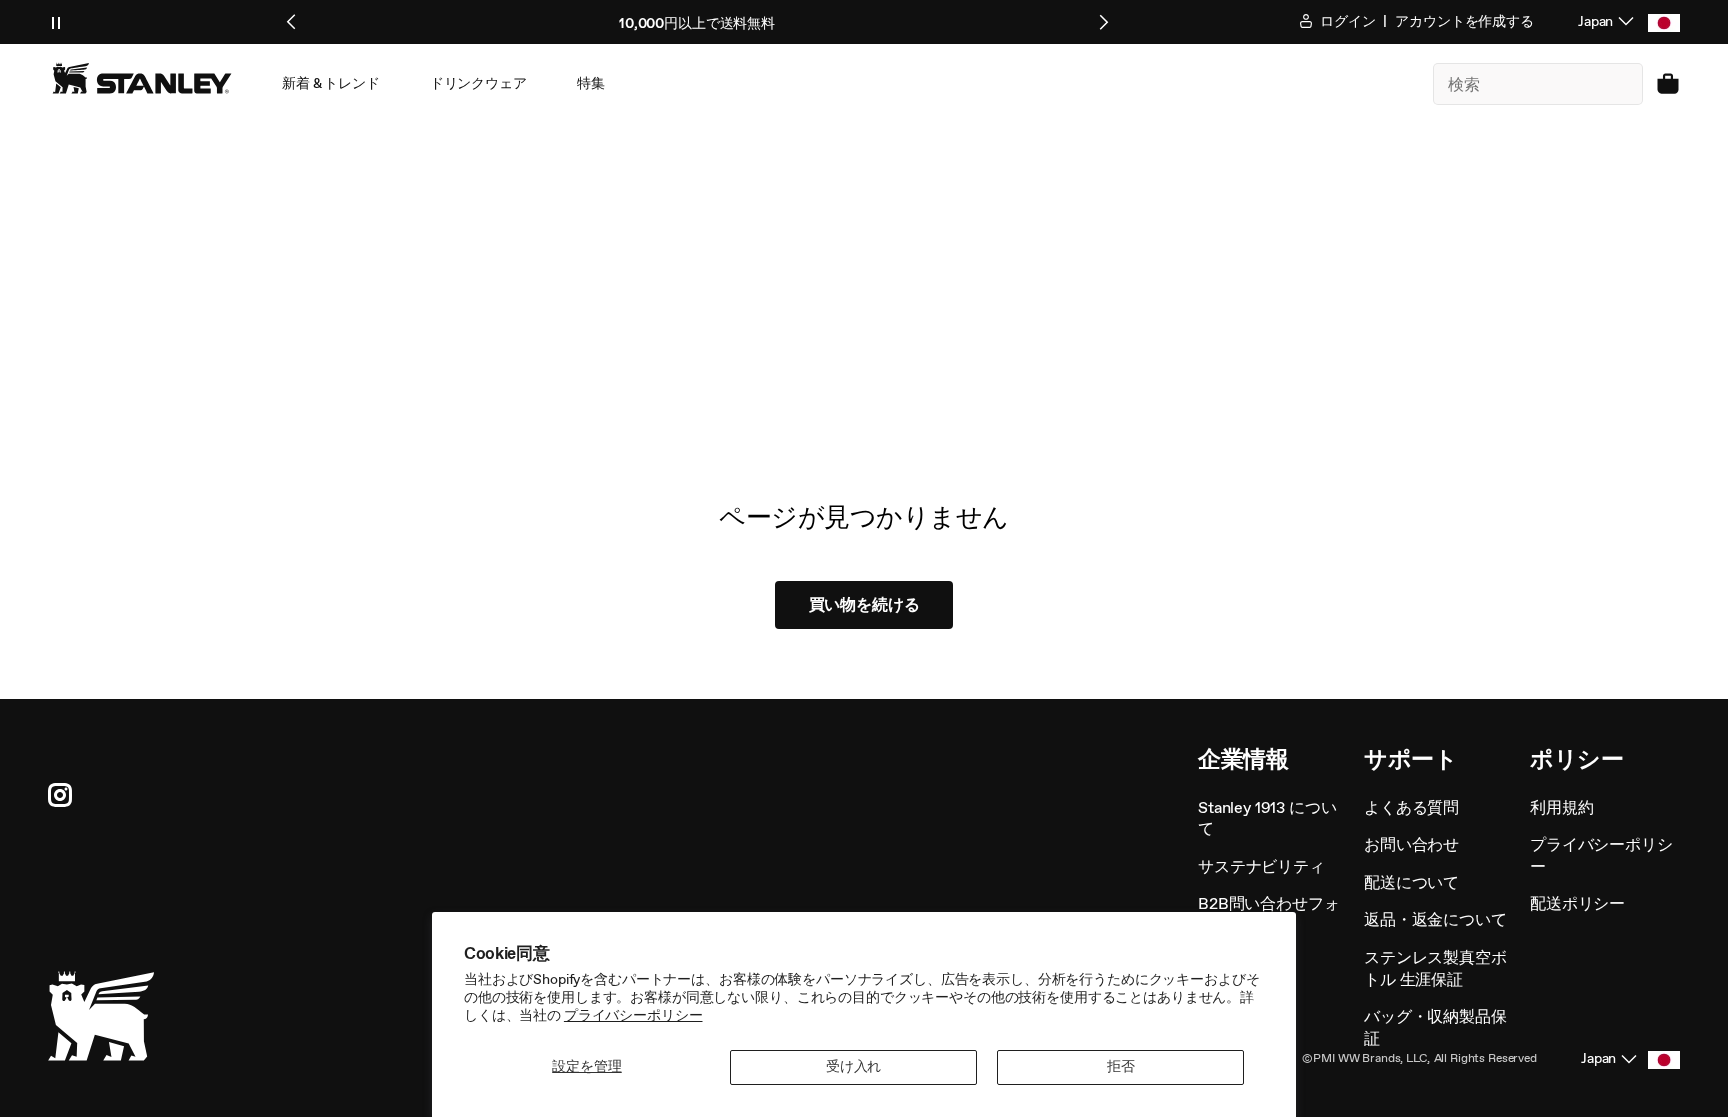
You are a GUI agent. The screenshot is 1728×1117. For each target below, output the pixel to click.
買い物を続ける (864, 604)
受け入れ (853, 1066)
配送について (1411, 882)
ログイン (1346, 21)
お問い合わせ (1411, 844)
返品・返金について (1435, 919)
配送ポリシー (1577, 903)
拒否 (1121, 1066)
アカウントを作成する (1464, 21)
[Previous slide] (292, 22)
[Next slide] (1103, 22)
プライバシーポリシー (633, 1015)
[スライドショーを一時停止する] (56, 22)
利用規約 (1561, 807)
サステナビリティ (1261, 866)
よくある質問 (1411, 807)
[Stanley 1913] (142, 78)
